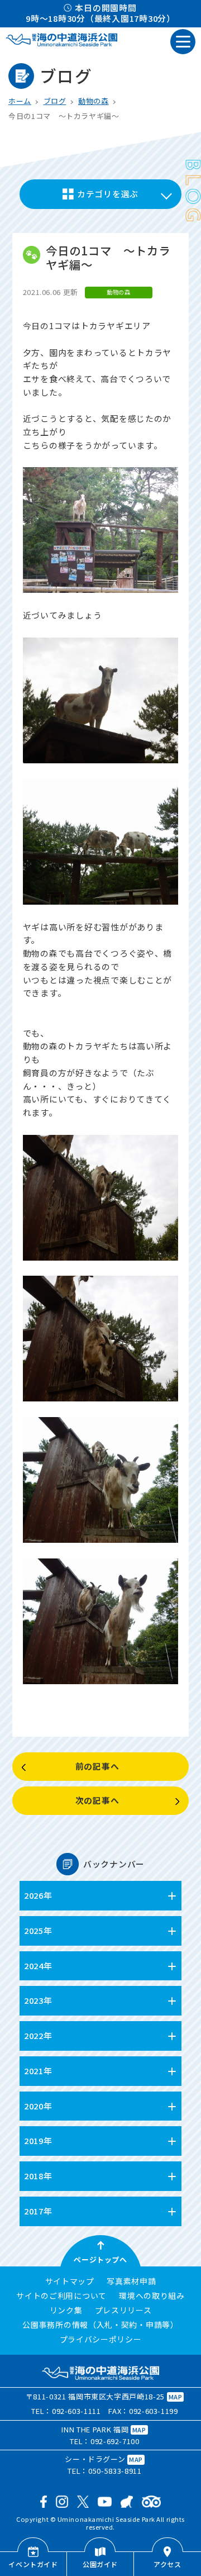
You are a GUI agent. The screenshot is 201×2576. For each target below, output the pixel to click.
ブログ (55, 101)
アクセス (167, 2564)
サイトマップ (70, 2282)
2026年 (38, 1895)
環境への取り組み (152, 2296)
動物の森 (94, 101)
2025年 (38, 1930)
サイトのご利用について (61, 2296)
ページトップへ (100, 2259)
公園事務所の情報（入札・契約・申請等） (100, 2325)
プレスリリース (123, 2311)
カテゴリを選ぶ (108, 194)
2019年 (38, 2140)
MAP (176, 2397)
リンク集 (66, 2311)
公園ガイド (100, 2564)
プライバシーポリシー (101, 2340)
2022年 (38, 2035)
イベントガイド (33, 2564)
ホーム (20, 101)
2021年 (38, 2071)
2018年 (38, 2176)
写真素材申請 (131, 2282)
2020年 (38, 2106)
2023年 (38, 2000)
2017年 (38, 2211)
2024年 (38, 1966)
